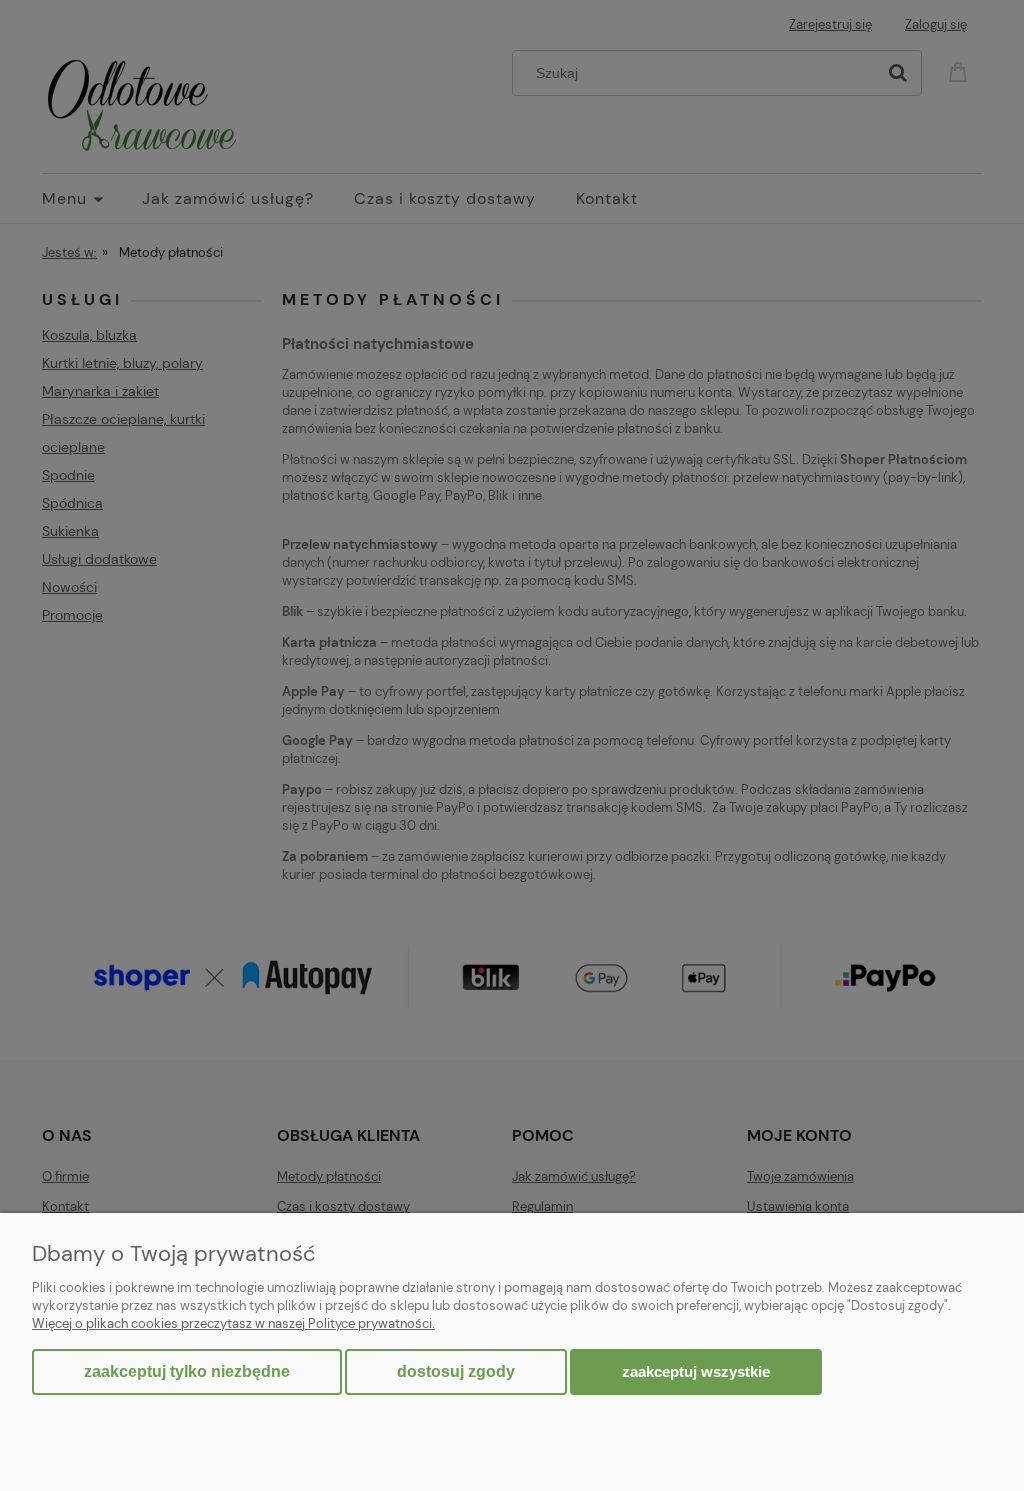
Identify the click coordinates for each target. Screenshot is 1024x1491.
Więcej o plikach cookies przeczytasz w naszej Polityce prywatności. (233, 1323)
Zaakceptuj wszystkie (696, 1371)
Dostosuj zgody (456, 1371)
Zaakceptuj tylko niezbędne (187, 1371)
